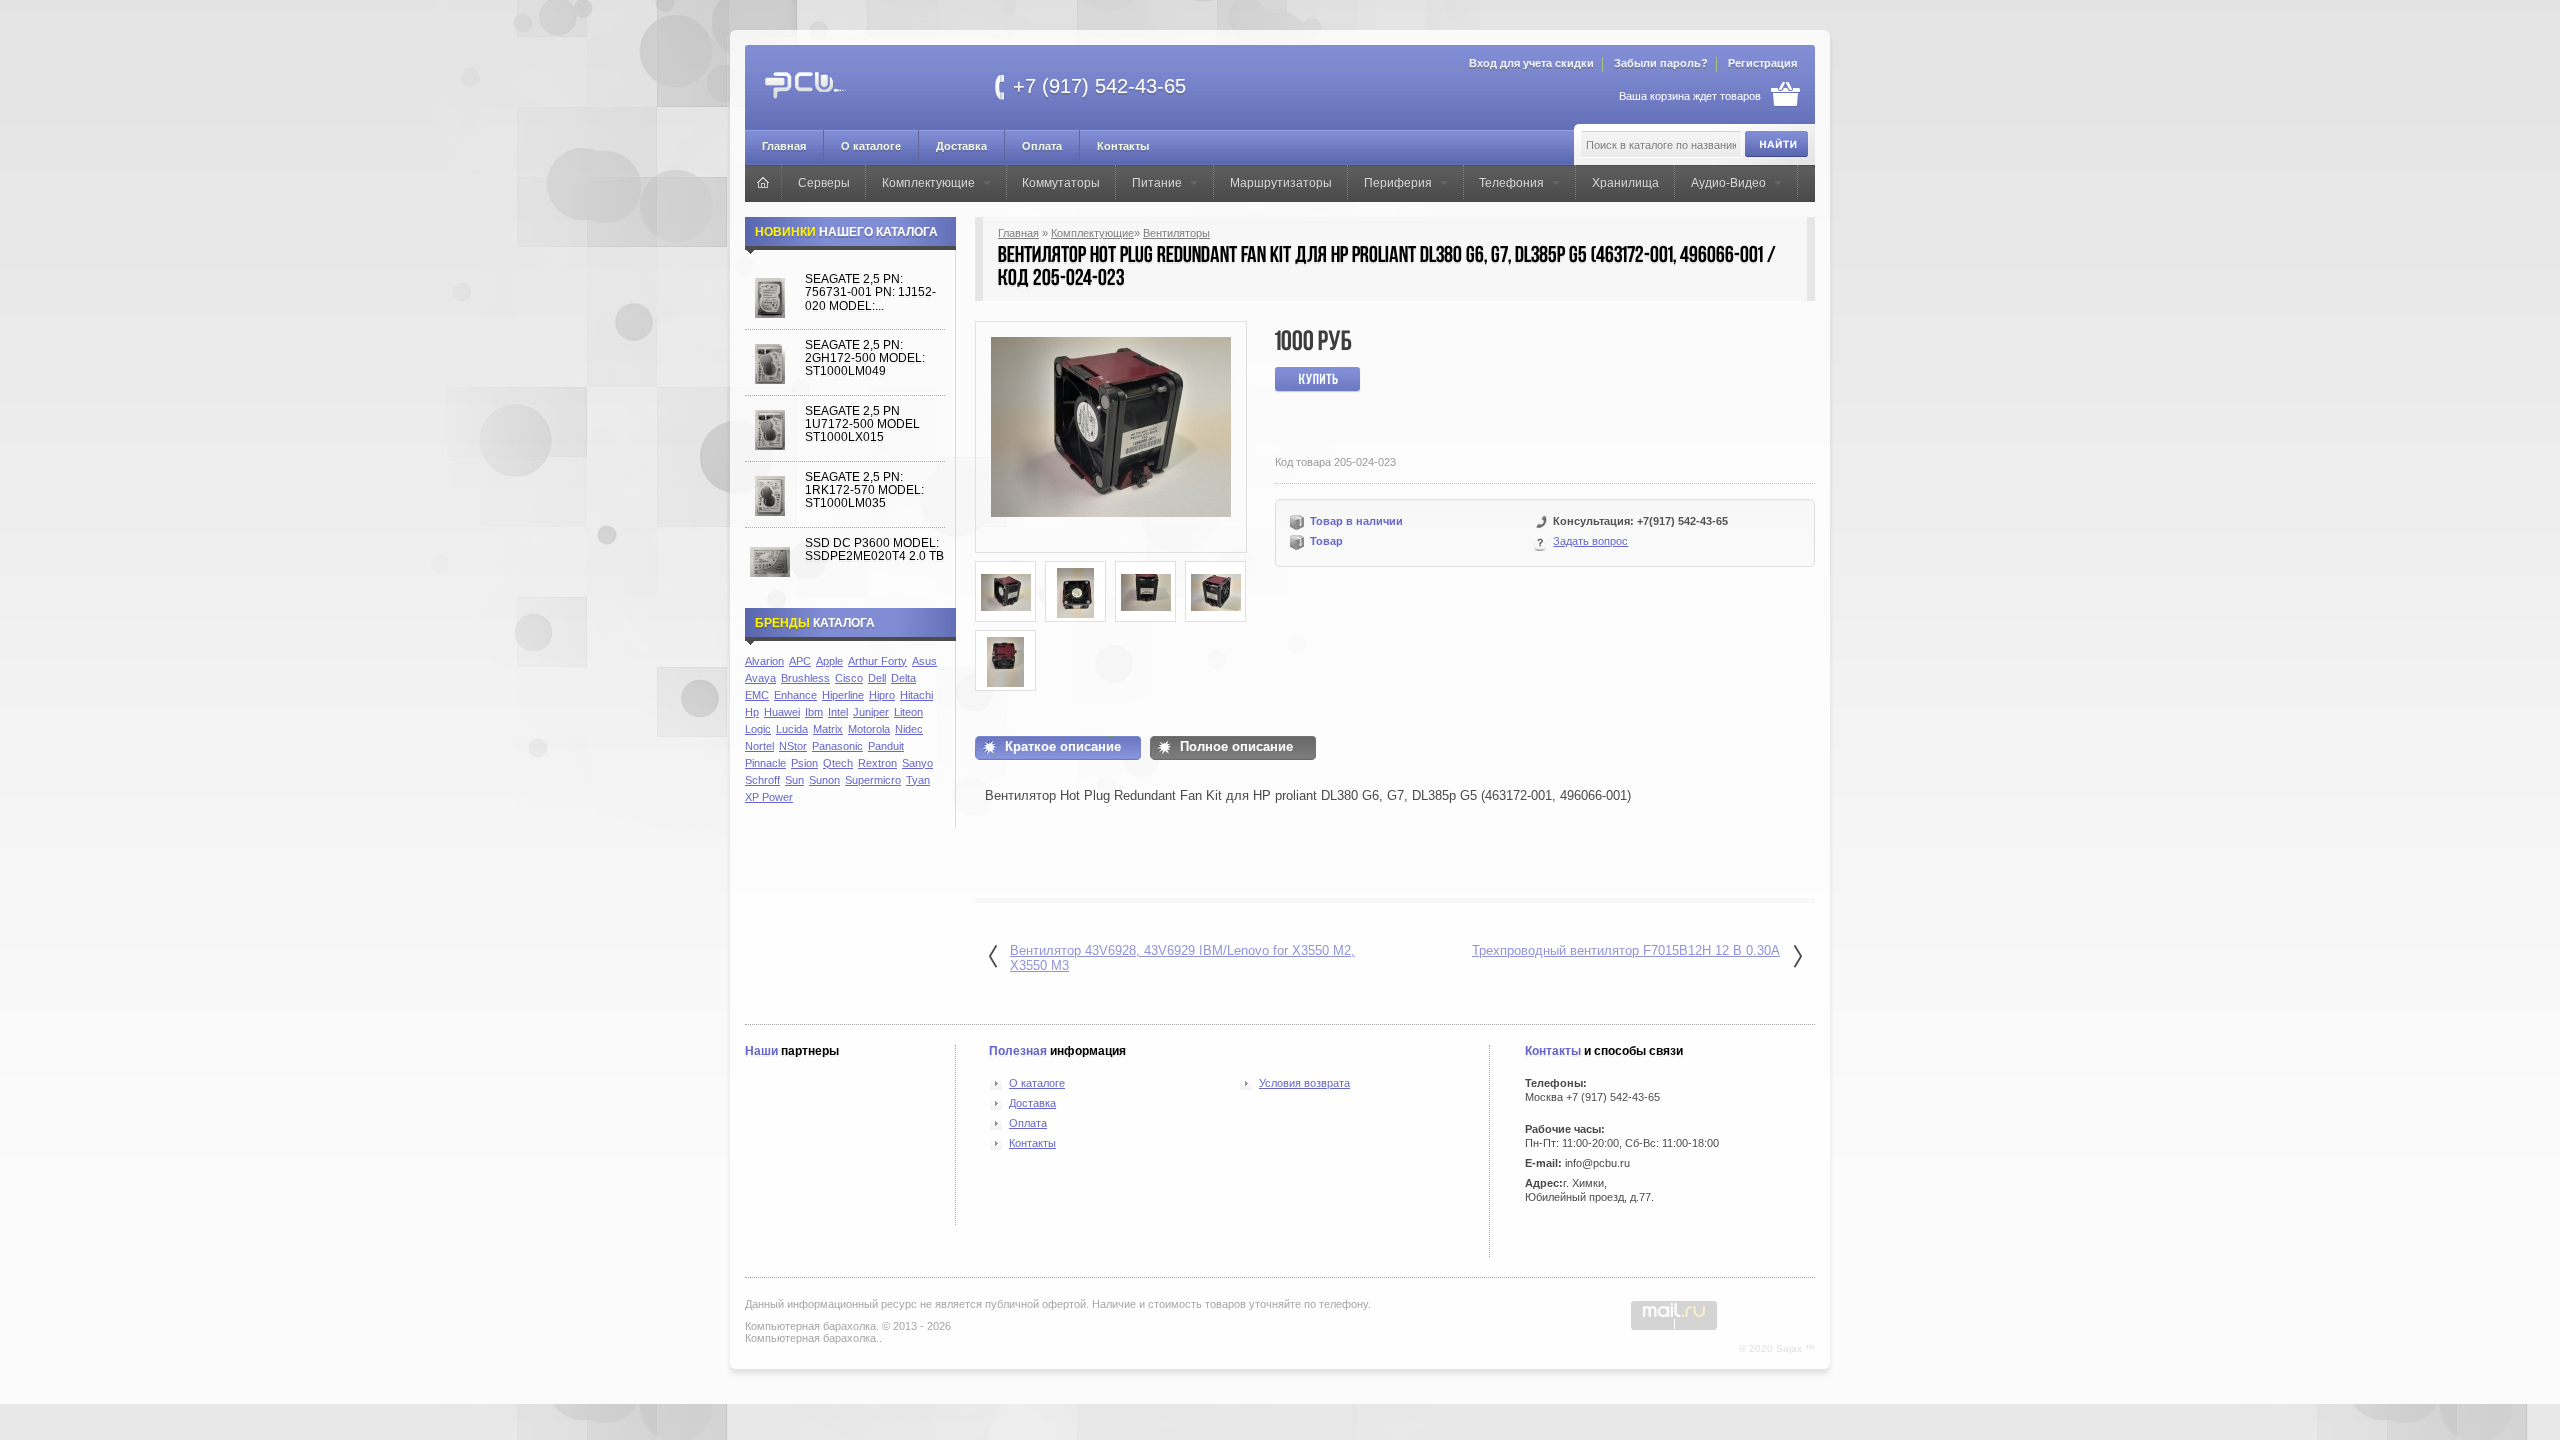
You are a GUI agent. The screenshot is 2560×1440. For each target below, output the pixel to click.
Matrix (828, 729)
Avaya (760, 678)
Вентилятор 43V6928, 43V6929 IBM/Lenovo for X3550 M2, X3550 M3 (1182, 958)
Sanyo (917, 763)
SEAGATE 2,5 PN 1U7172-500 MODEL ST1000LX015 (862, 424)
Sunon (824, 780)
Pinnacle (765, 763)
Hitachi (916, 695)
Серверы (824, 183)
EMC (757, 695)
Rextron (877, 763)
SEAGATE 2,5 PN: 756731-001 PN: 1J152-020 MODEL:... (870, 292)
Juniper (871, 712)
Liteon (908, 712)
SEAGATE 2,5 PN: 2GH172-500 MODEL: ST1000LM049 (865, 358)
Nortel (759, 746)
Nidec (909, 729)
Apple (829, 661)
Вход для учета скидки (1531, 63)
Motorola (869, 729)
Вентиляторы (1176, 233)
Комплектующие (928, 183)
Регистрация (1762, 63)
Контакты (1123, 146)
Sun (794, 780)
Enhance (795, 695)
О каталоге (871, 146)
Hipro (882, 695)
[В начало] (763, 182)
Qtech (838, 763)
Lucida (792, 729)
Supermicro (873, 780)
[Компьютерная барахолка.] (862, 85)
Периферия (1398, 183)
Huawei (782, 712)
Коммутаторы (1061, 183)
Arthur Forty (877, 661)
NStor (793, 746)
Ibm (814, 712)
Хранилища (1625, 183)
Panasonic (837, 746)
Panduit (886, 746)
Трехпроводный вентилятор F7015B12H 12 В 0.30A (1626, 950)
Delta (903, 678)
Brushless (805, 678)
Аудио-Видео (1728, 183)
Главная (784, 146)
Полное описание (1236, 746)
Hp (752, 712)
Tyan (918, 780)
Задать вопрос (1590, 541)
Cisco (849, 678)
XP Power (769, 797)
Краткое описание (1063, 746)
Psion (804, 763)
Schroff (762, 780)
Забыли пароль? (1661, 63)
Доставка (961, 146)
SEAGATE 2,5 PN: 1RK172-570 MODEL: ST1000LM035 (864, 490)
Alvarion (764, 661)
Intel (838, 712)
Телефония (1511, 183)
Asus (924, 661)
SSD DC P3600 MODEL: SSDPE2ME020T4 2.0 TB (874, 549)
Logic (758, 729)
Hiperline (843, 695)
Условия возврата (1304, 1083)
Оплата (1042, 146)
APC (800, 661)
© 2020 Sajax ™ (1777, 1348)
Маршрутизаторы (1281, 183)
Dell (877, 678)
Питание (1157, 183)
